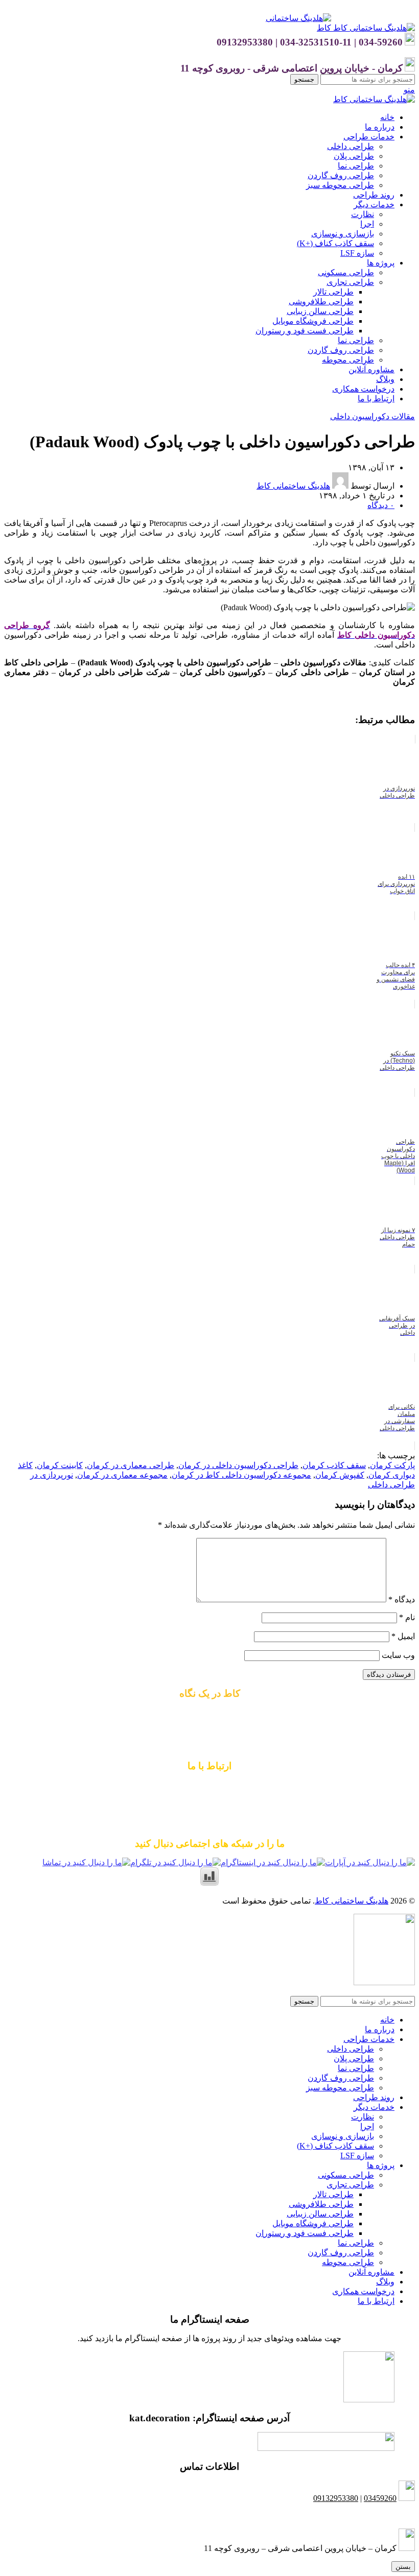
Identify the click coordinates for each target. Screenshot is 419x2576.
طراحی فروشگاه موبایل (313, 321)
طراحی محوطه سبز (340, 185)
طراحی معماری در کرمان (131, 1465)
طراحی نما (356, 166)
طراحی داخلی (351, 146)
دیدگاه (402, 1599)
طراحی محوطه (348, 360)
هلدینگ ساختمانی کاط (352, 1901)
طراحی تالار (333, 292)
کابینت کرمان (60, 1465)
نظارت (363, 214)
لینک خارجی (395, 700)
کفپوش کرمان (340, 1475)
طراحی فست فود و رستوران (305, 331)
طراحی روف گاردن (341, 175)
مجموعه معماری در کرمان (122, 1475)
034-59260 (249, 1805)
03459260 (380, 2498)
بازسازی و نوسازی (343, 234)
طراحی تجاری (350, 282)
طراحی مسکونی (346, 272)
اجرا (367, 224)
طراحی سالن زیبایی (320, 311)
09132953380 (209, 1785)
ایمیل (403, 1636)
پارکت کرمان (392, 1465)
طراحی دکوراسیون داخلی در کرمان (238, 1465)
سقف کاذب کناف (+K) (335, 243)
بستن (403, 2567)
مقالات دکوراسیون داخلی (373, 416)
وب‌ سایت (398, 1655)
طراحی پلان (354, 156)
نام (407, 1617)
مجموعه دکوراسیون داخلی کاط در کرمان (241, 1475)
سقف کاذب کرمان (334, 1465)
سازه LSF (357, 253)
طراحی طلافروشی (321, 302)
